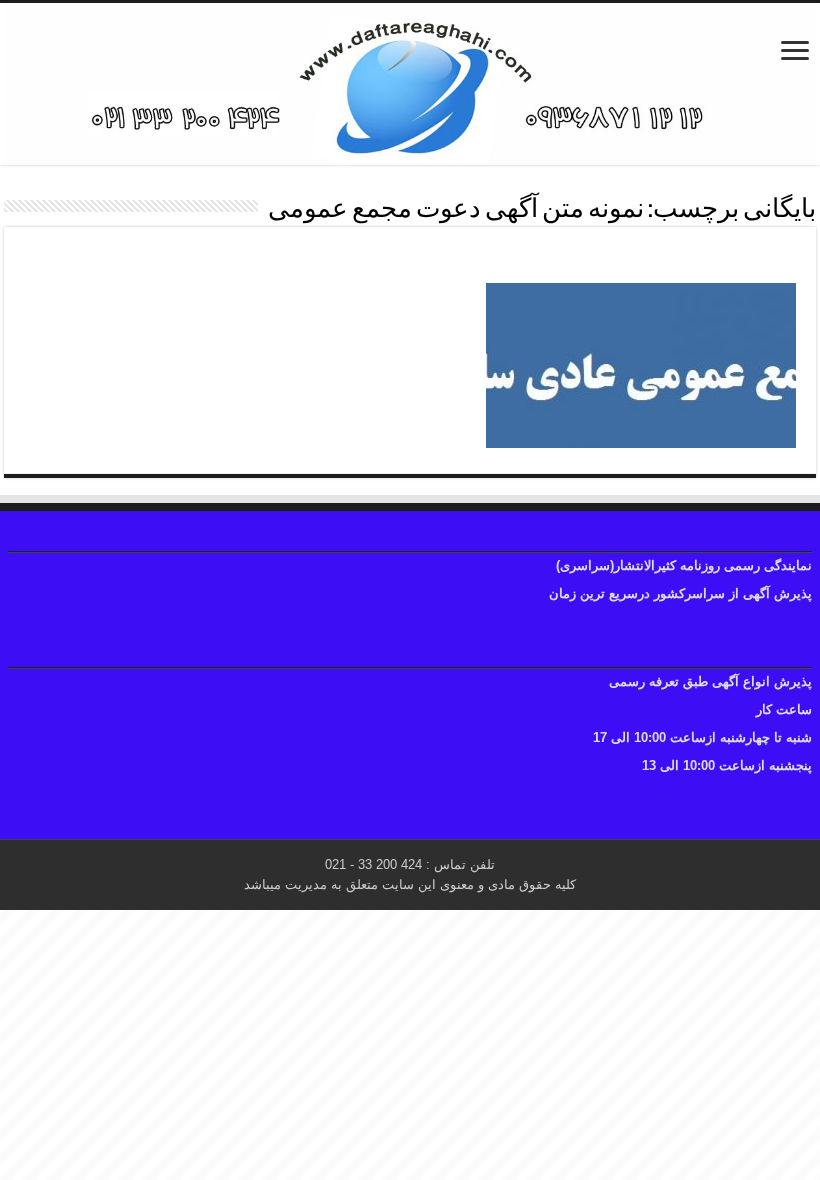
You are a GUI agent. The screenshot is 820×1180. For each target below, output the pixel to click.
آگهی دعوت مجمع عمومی (686, 260)
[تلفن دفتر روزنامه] (410, 84)
